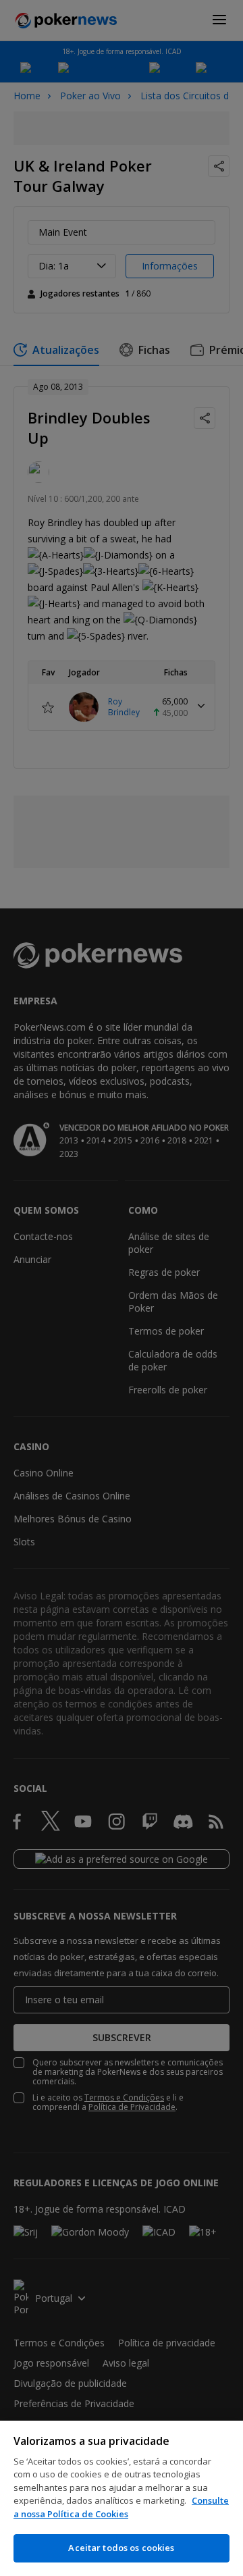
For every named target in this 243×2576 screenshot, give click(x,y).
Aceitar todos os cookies (121, 2548)
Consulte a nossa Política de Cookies (121, 2507)
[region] (122, 2498)
